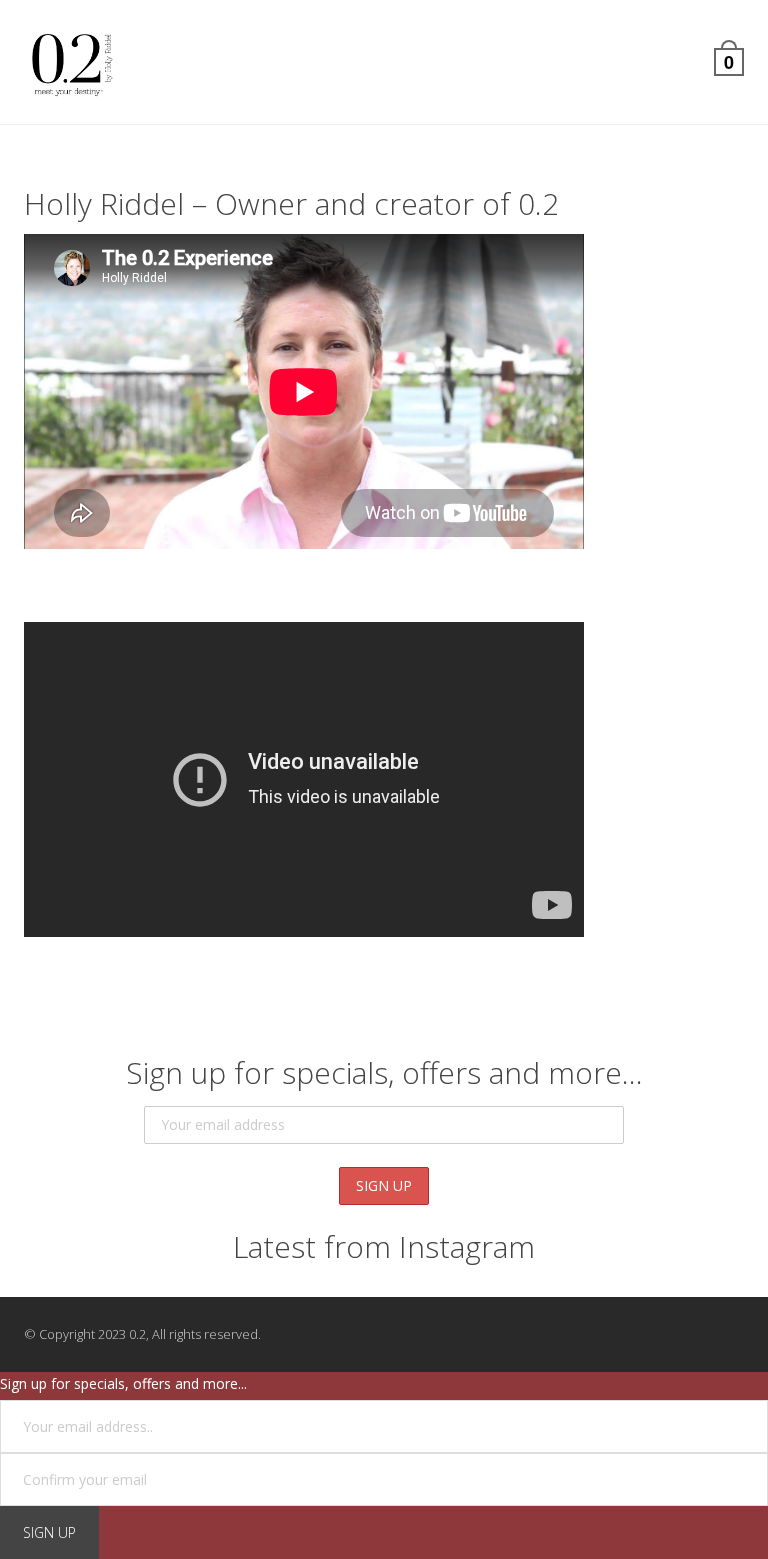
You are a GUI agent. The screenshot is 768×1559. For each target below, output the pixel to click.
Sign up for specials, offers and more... (123, 1383)
